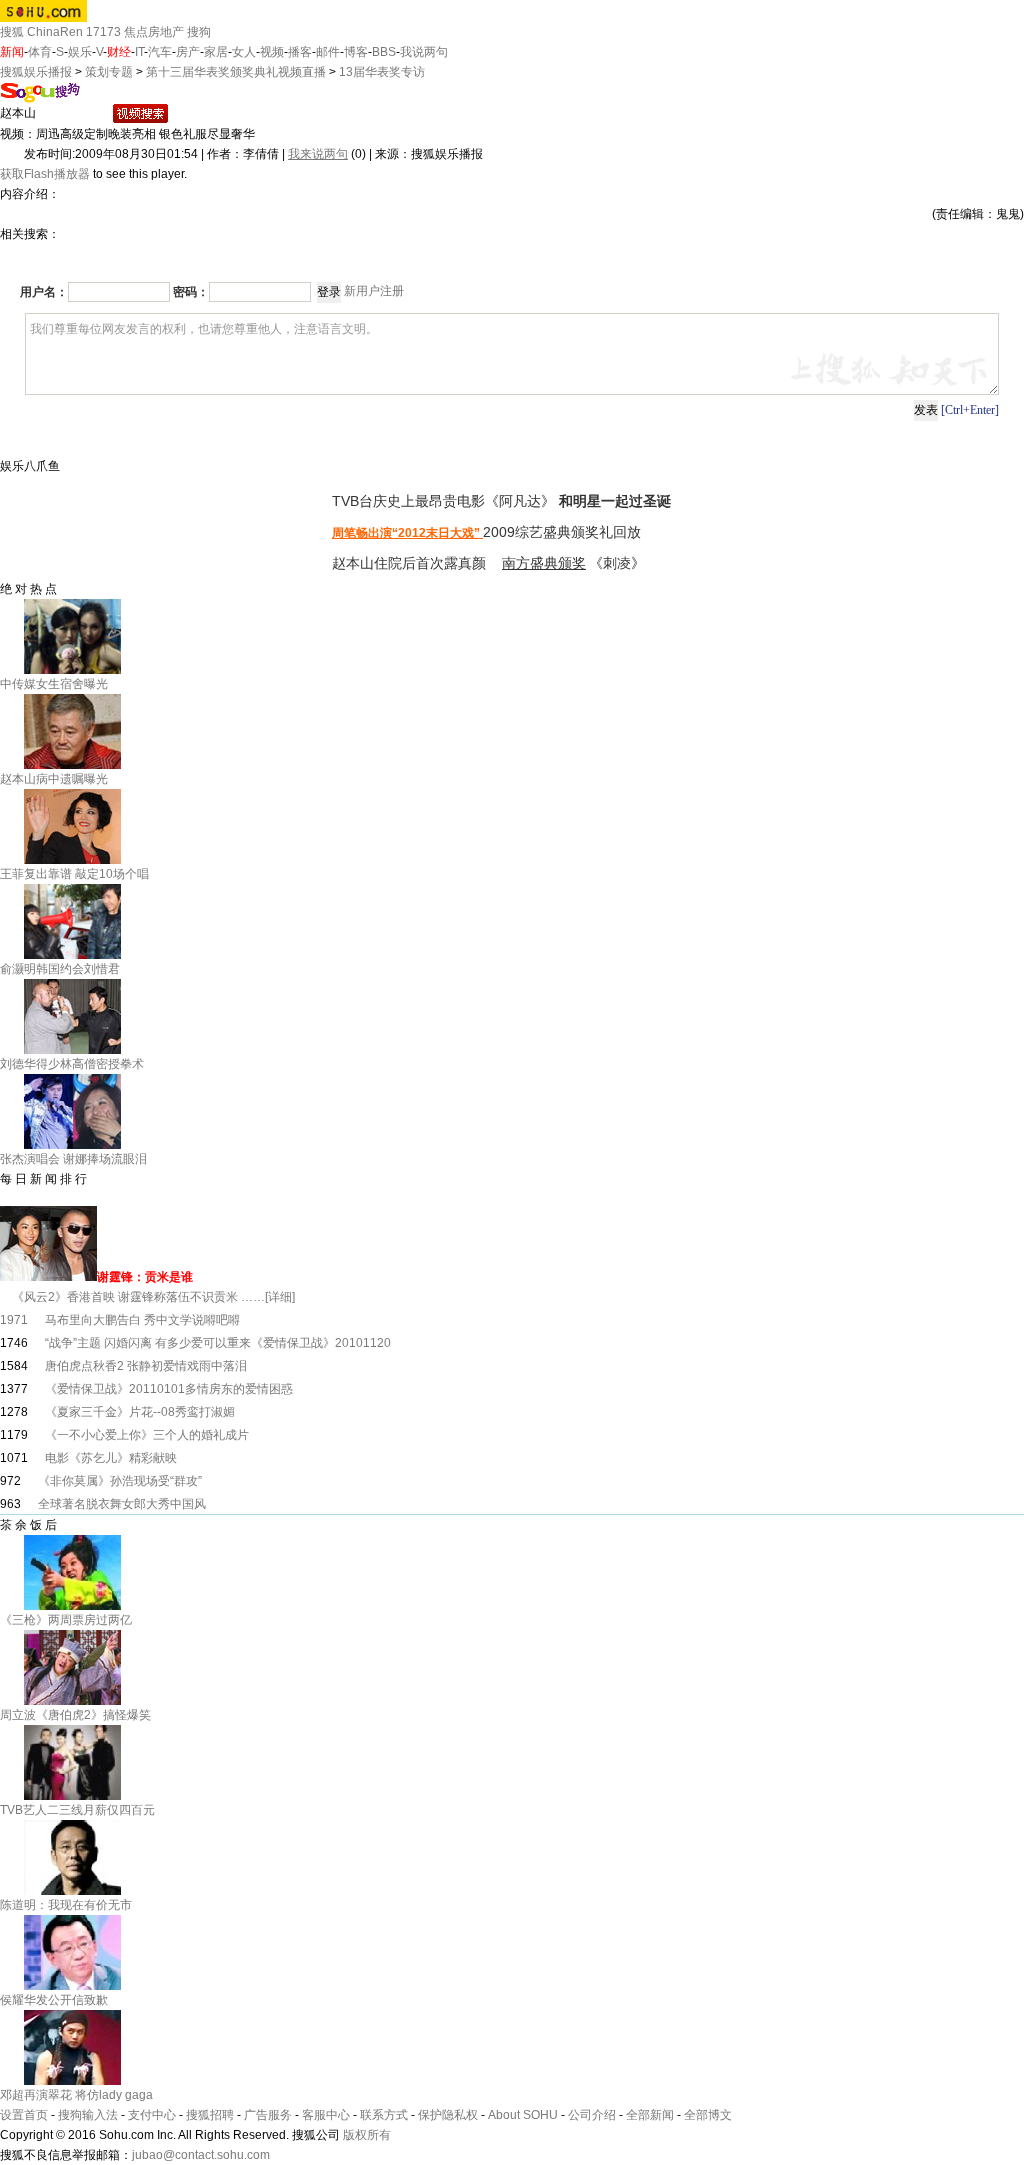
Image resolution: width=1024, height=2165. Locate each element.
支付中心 (152, 2115)
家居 (216, 52)
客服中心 (326, 2115)
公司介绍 (592, 2115)
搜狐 (12, 32)
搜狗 (199, 32)
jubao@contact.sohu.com (201, 2155)
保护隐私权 (448, 2115)
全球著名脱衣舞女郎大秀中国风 (122, 1504)
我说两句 (424, 52)
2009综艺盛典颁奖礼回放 (562, 532)
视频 (272, 52)
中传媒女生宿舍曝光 (54, 684)
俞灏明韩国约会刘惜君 (60, 969)
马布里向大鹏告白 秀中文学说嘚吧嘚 (142, 1320)
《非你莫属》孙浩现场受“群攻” (120, 1481)
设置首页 (24, 2115)
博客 (356, 52)
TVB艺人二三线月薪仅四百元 (77, 1810)
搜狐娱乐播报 (36, 72)
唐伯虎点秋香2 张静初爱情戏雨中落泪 (146, 1366)
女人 (244, 52)
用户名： (44, 292)
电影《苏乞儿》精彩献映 (111, 1458)
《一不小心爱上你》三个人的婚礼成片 (147, 1435)
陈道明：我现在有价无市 (66, 1905)
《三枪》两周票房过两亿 (66, 1620)
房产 (188, 52)
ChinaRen (55, 32)
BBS (384, 52)
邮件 (328, 52)
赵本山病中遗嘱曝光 (54, 779)
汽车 (160, 52)
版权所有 (367, 2135)
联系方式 (384, 2115)
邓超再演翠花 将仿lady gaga (76, 2095)
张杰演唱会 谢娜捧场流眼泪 (73, 1159)
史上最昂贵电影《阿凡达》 (473, 501)
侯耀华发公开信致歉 (54, 2000)
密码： (191, 292)
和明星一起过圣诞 (615, 501)
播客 (300, 52)
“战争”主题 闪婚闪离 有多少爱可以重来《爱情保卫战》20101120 (218, 1343)
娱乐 (80, 52)
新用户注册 (374, 291)
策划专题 (109, 72)
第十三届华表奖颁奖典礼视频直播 (237, 72)
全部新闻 (650, 2115)
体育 (40, 52)
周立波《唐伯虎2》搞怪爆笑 (75, 1715)
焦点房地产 (154, 32)
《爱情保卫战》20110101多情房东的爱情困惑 (169, 1389)
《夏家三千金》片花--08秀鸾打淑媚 (140, 1412)
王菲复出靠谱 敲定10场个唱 (74, 874)
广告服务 (268, 2115)
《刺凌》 (617, 563)
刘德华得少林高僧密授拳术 (72, 1064)
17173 (103, 32)
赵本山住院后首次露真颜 (411, 563)
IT (139, 52)
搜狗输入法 (88, 2115)
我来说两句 (318, 154)
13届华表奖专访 (382, 72)
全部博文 (708, 2115)
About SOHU (523, 2115)
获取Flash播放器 (45, 174)
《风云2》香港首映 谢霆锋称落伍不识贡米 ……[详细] (147, 1297)
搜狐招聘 (210, 2115)
